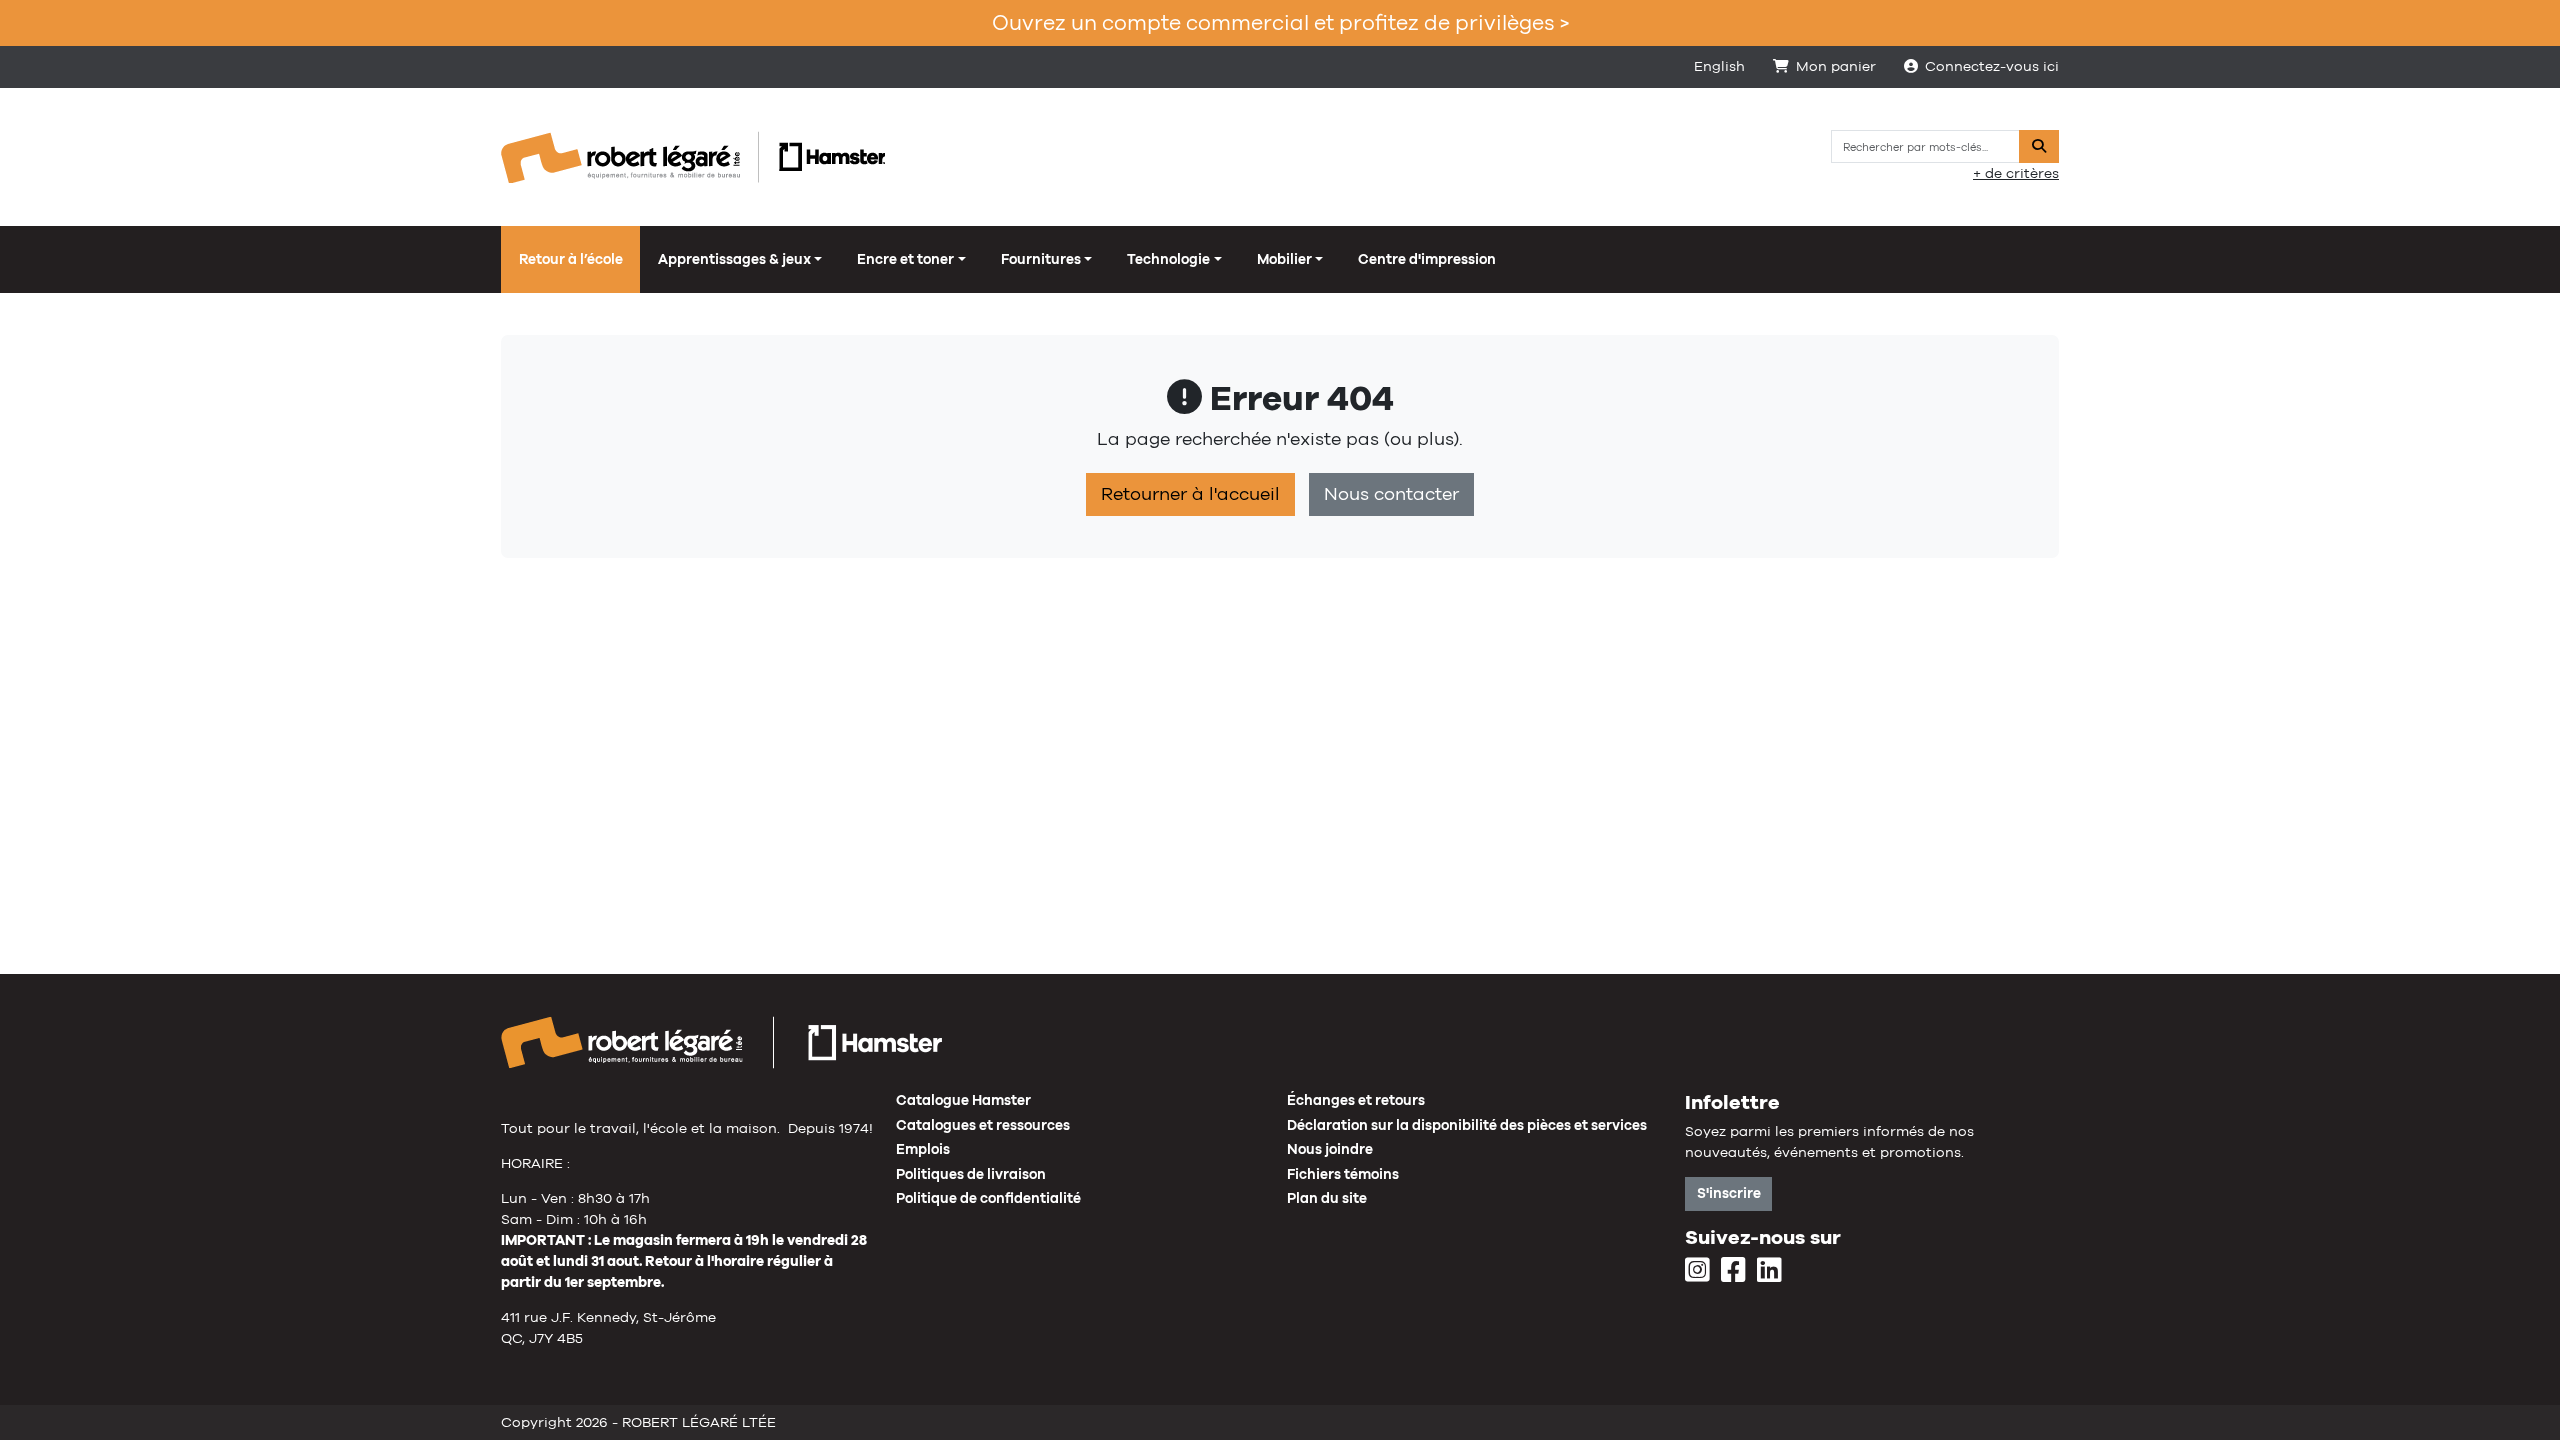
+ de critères (2016, 173)
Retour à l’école (571, 259)
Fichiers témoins (1343, 1174)
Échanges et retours (1356, 1100)
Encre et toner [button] (905, 259)
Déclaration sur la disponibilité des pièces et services (1467, 1125)
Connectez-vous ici (1992, 66)
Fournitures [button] (1041, 259)
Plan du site (1327, 1198)
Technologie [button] (1168, 259)
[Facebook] (1733, 1271)
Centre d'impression (1427, 259)
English (1719, 66)
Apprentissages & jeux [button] (734, 259)
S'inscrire (1729, 1193)
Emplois (923, 1149)
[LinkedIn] (1769, 1271)
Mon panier (1836, 66)
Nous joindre (1330, 1149)
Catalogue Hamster (963, 1100)
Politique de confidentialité (988, 1198)
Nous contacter (1391, 494)
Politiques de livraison (971, 1174)
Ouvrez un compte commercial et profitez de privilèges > (1280, 22)
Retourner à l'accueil (1190, 494)
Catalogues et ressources (983, 1125)
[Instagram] (1697, 1271)
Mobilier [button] (1284, 259)
